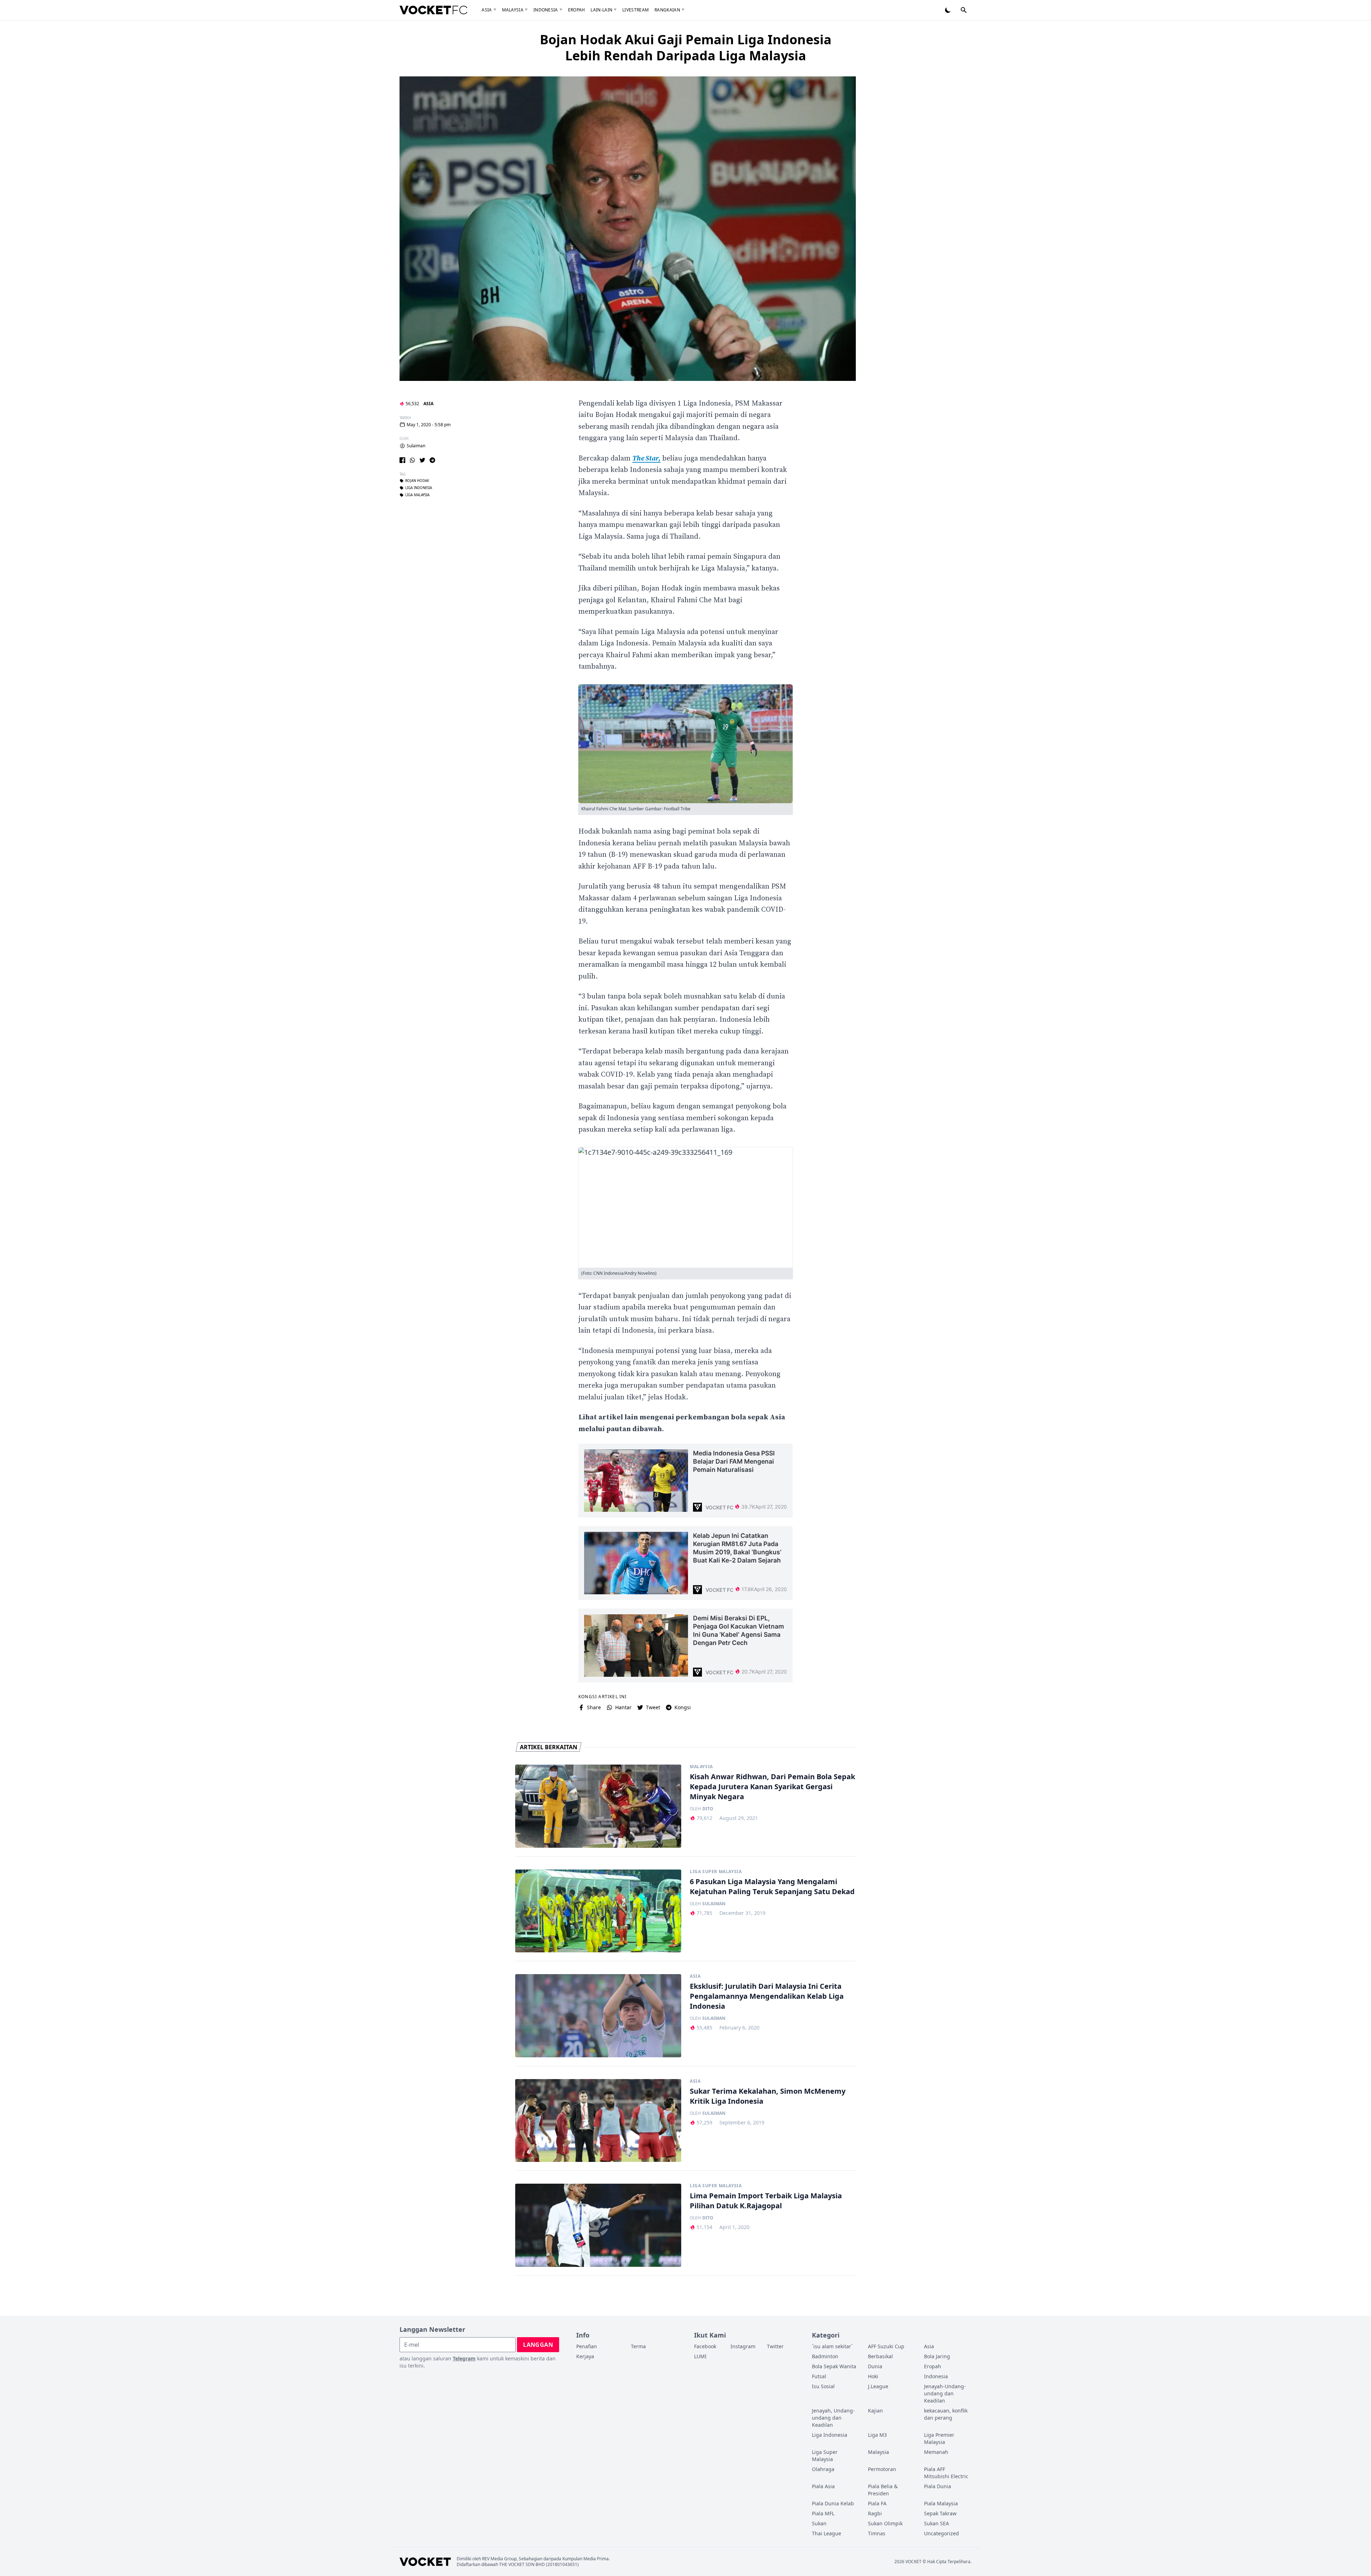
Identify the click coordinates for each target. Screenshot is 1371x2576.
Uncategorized (941, 2533)
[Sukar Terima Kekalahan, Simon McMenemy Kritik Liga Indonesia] (598, 2121)
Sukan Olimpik (885, 2523)
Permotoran (882, 2469)
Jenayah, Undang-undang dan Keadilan (833, 2418)
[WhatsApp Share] (412, 460)
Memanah (936, 2452)
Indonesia (546, 10)
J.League (878, 2386)
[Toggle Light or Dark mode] (948, 10)
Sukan (819, 2523)
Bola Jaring (937, 2356)
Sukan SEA (936, 2523)
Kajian (875, 2411)
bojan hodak (417, 481)
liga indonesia (419, 488)
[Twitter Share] (422, 460)
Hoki (873, 2376)
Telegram (464, 2358)
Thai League (827, 2533)
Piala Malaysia (941, 2503)
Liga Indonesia (830, 2435)
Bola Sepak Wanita (834, 2366)
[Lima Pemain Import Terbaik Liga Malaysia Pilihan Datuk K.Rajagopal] (598, 2225)
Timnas (877, 2533)
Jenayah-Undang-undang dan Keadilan (945, 2393)
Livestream (636, 10)
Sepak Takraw (940, 2513)
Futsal (819, 2376)
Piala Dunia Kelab (833, 2503)
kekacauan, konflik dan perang (946, 2414)
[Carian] (964, 10)
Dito (708, 1809)
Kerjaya (585, 2356)
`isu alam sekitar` (832, 2346)
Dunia (875, 2366)
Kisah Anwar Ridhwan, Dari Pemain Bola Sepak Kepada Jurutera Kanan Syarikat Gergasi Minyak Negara (772, 1787)
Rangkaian (667, 10)
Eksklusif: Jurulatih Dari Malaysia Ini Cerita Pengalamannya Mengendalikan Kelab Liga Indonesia (767, 1996)
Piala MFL (823, 2513)
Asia (487, 10)
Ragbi (875, 2513)
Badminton (825, 2356)
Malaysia (513, 10)
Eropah (577, 10)
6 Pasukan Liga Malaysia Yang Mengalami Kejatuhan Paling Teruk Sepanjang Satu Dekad (772, 1886)
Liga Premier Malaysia (939, 2438)
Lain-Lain (601, 10)
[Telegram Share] (432, 460)
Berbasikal (880, 2356)
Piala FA (877, 2503)
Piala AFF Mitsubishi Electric (946, 2473)
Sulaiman (416, 446)
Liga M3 (877, 2435)
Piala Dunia (938, 2486)
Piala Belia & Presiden (883, 2490)
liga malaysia (417, 495)
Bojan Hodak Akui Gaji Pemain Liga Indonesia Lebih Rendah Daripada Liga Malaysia (686, 47)
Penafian (587, 2346)
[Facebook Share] (402, 460)
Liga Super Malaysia (716, 1872)
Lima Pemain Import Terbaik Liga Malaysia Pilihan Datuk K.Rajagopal (766, 2201)
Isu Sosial (823, 2386)
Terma (638, 2346)
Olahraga (823, 2469)
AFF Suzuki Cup (886, 2346)
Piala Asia (823, 2486)
